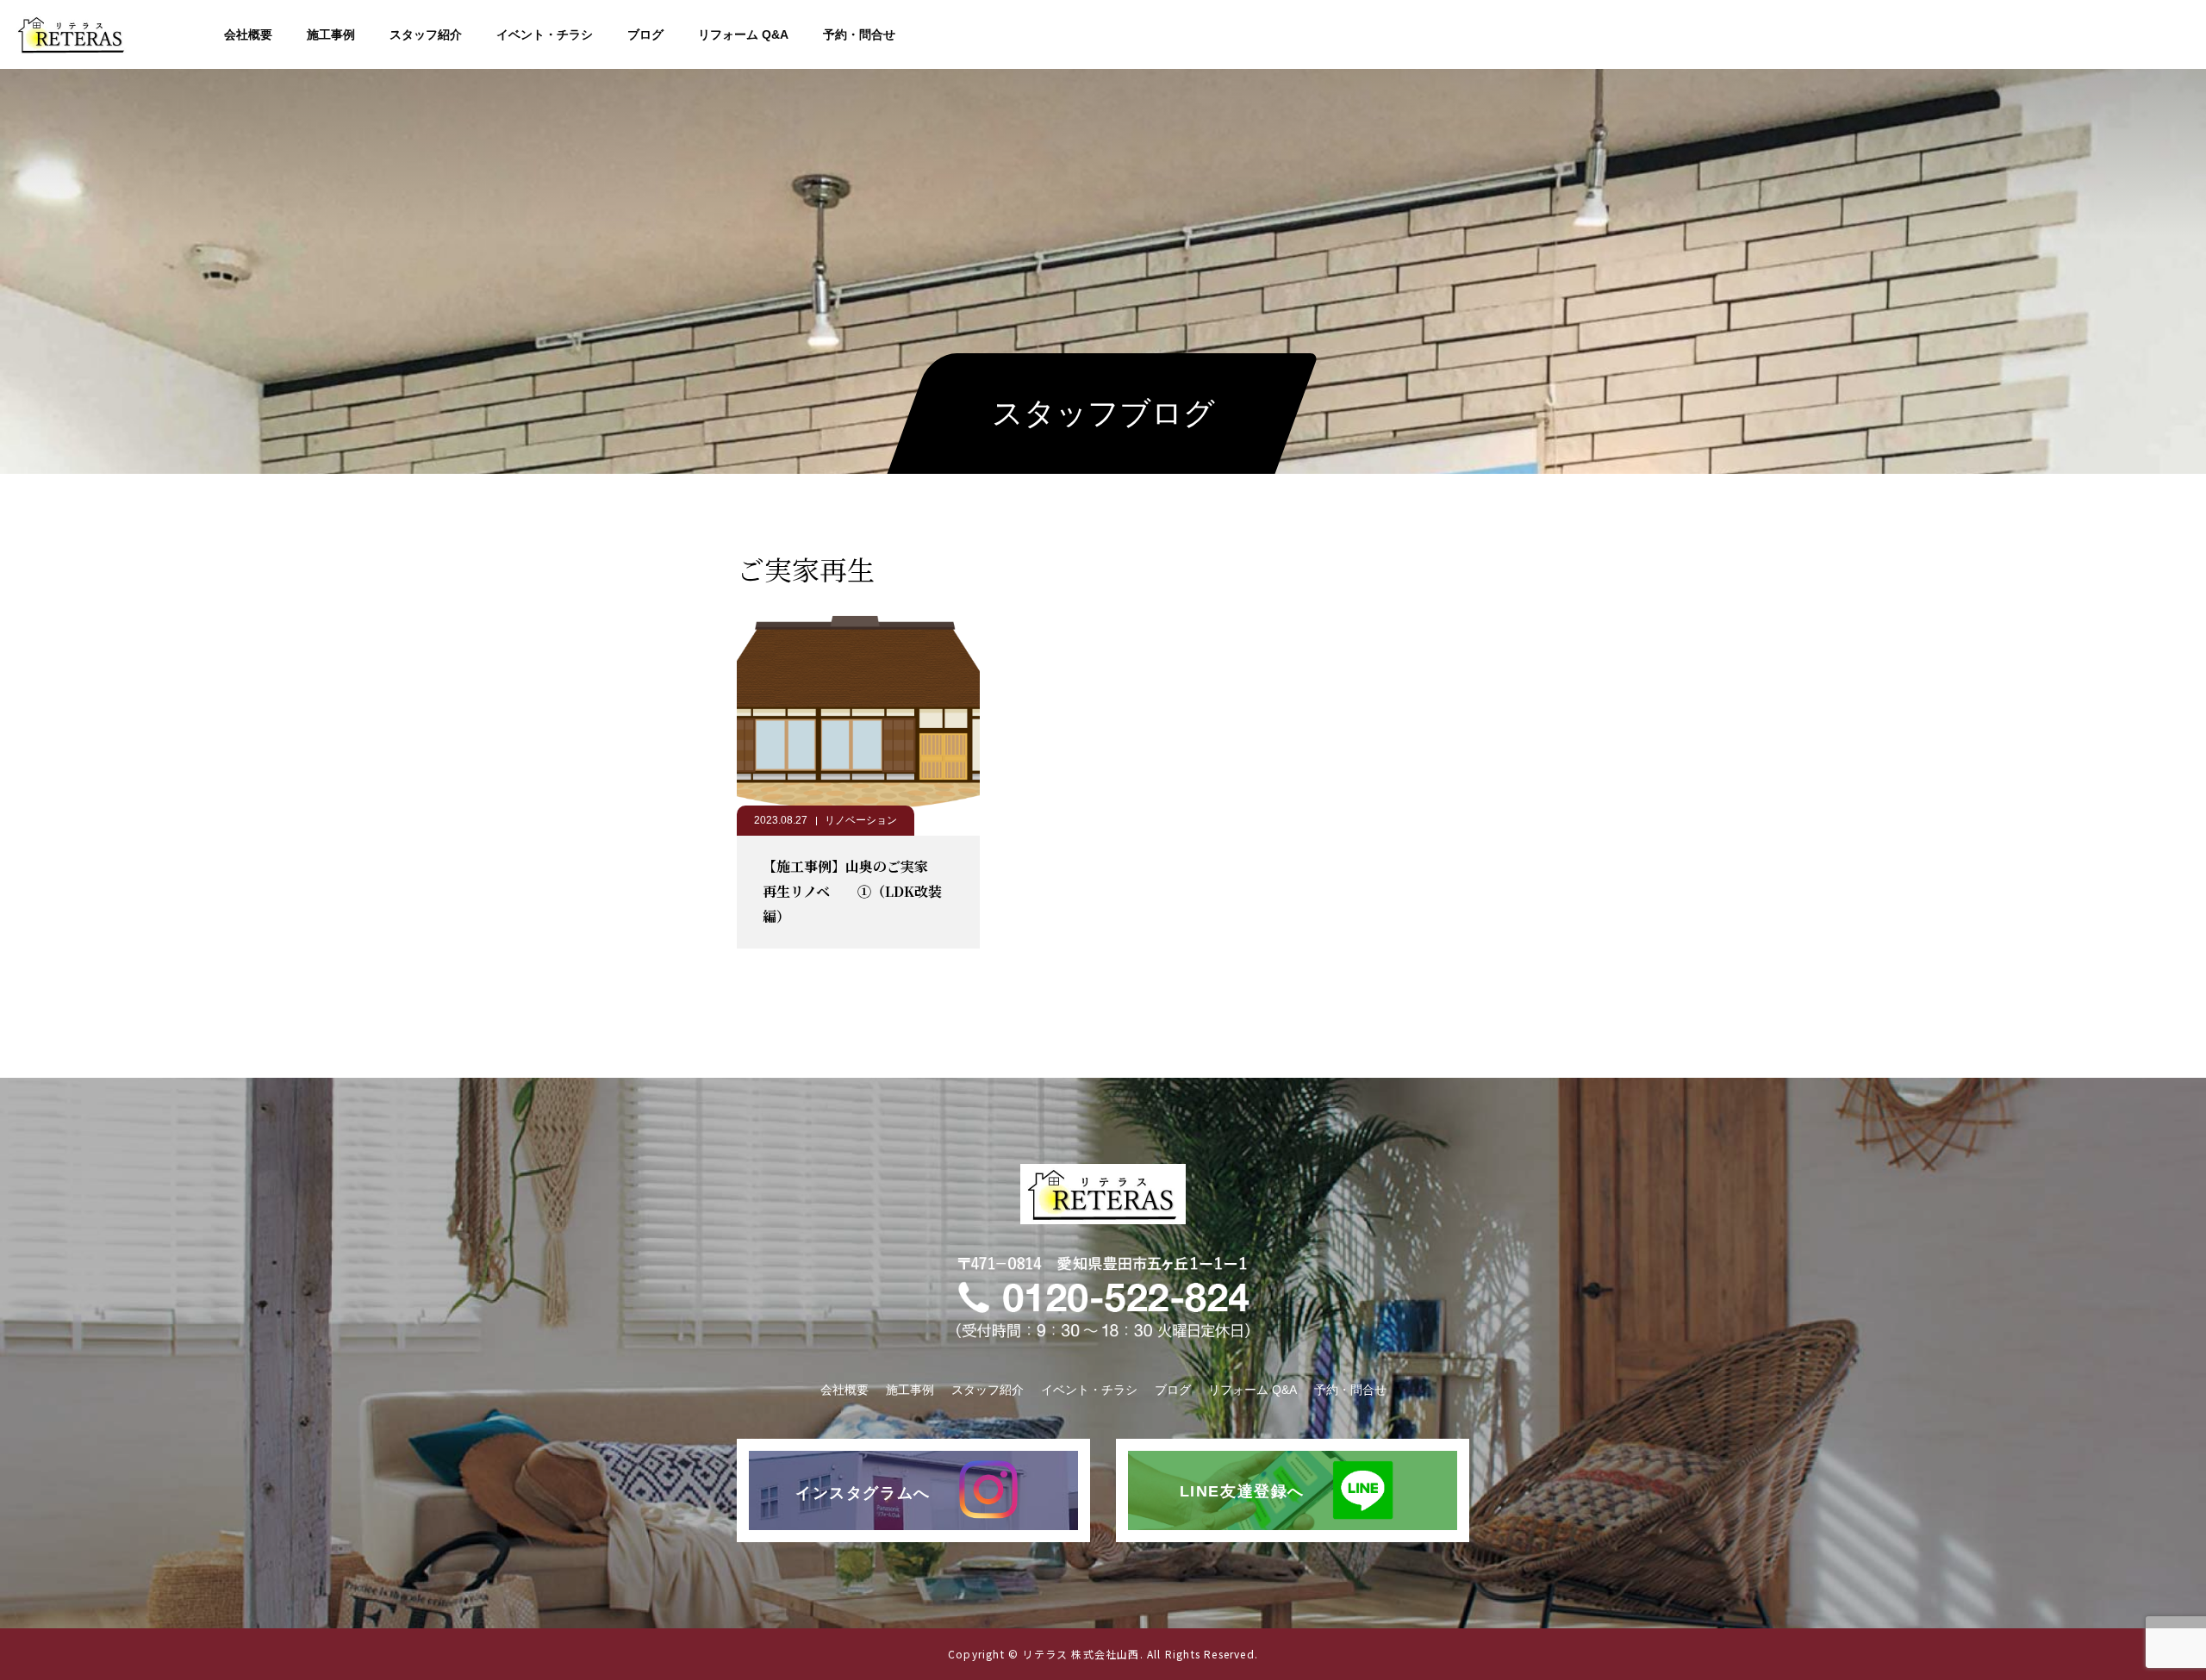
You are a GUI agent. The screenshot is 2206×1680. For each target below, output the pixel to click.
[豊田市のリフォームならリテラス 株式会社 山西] (72, 34)
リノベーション (861, 820)
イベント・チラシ (545, 34)
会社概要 (248, 34)
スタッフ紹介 (426, 34)
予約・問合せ (859, 34)
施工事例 (331, 34)
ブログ (645, 34)
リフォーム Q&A (743, 34)
